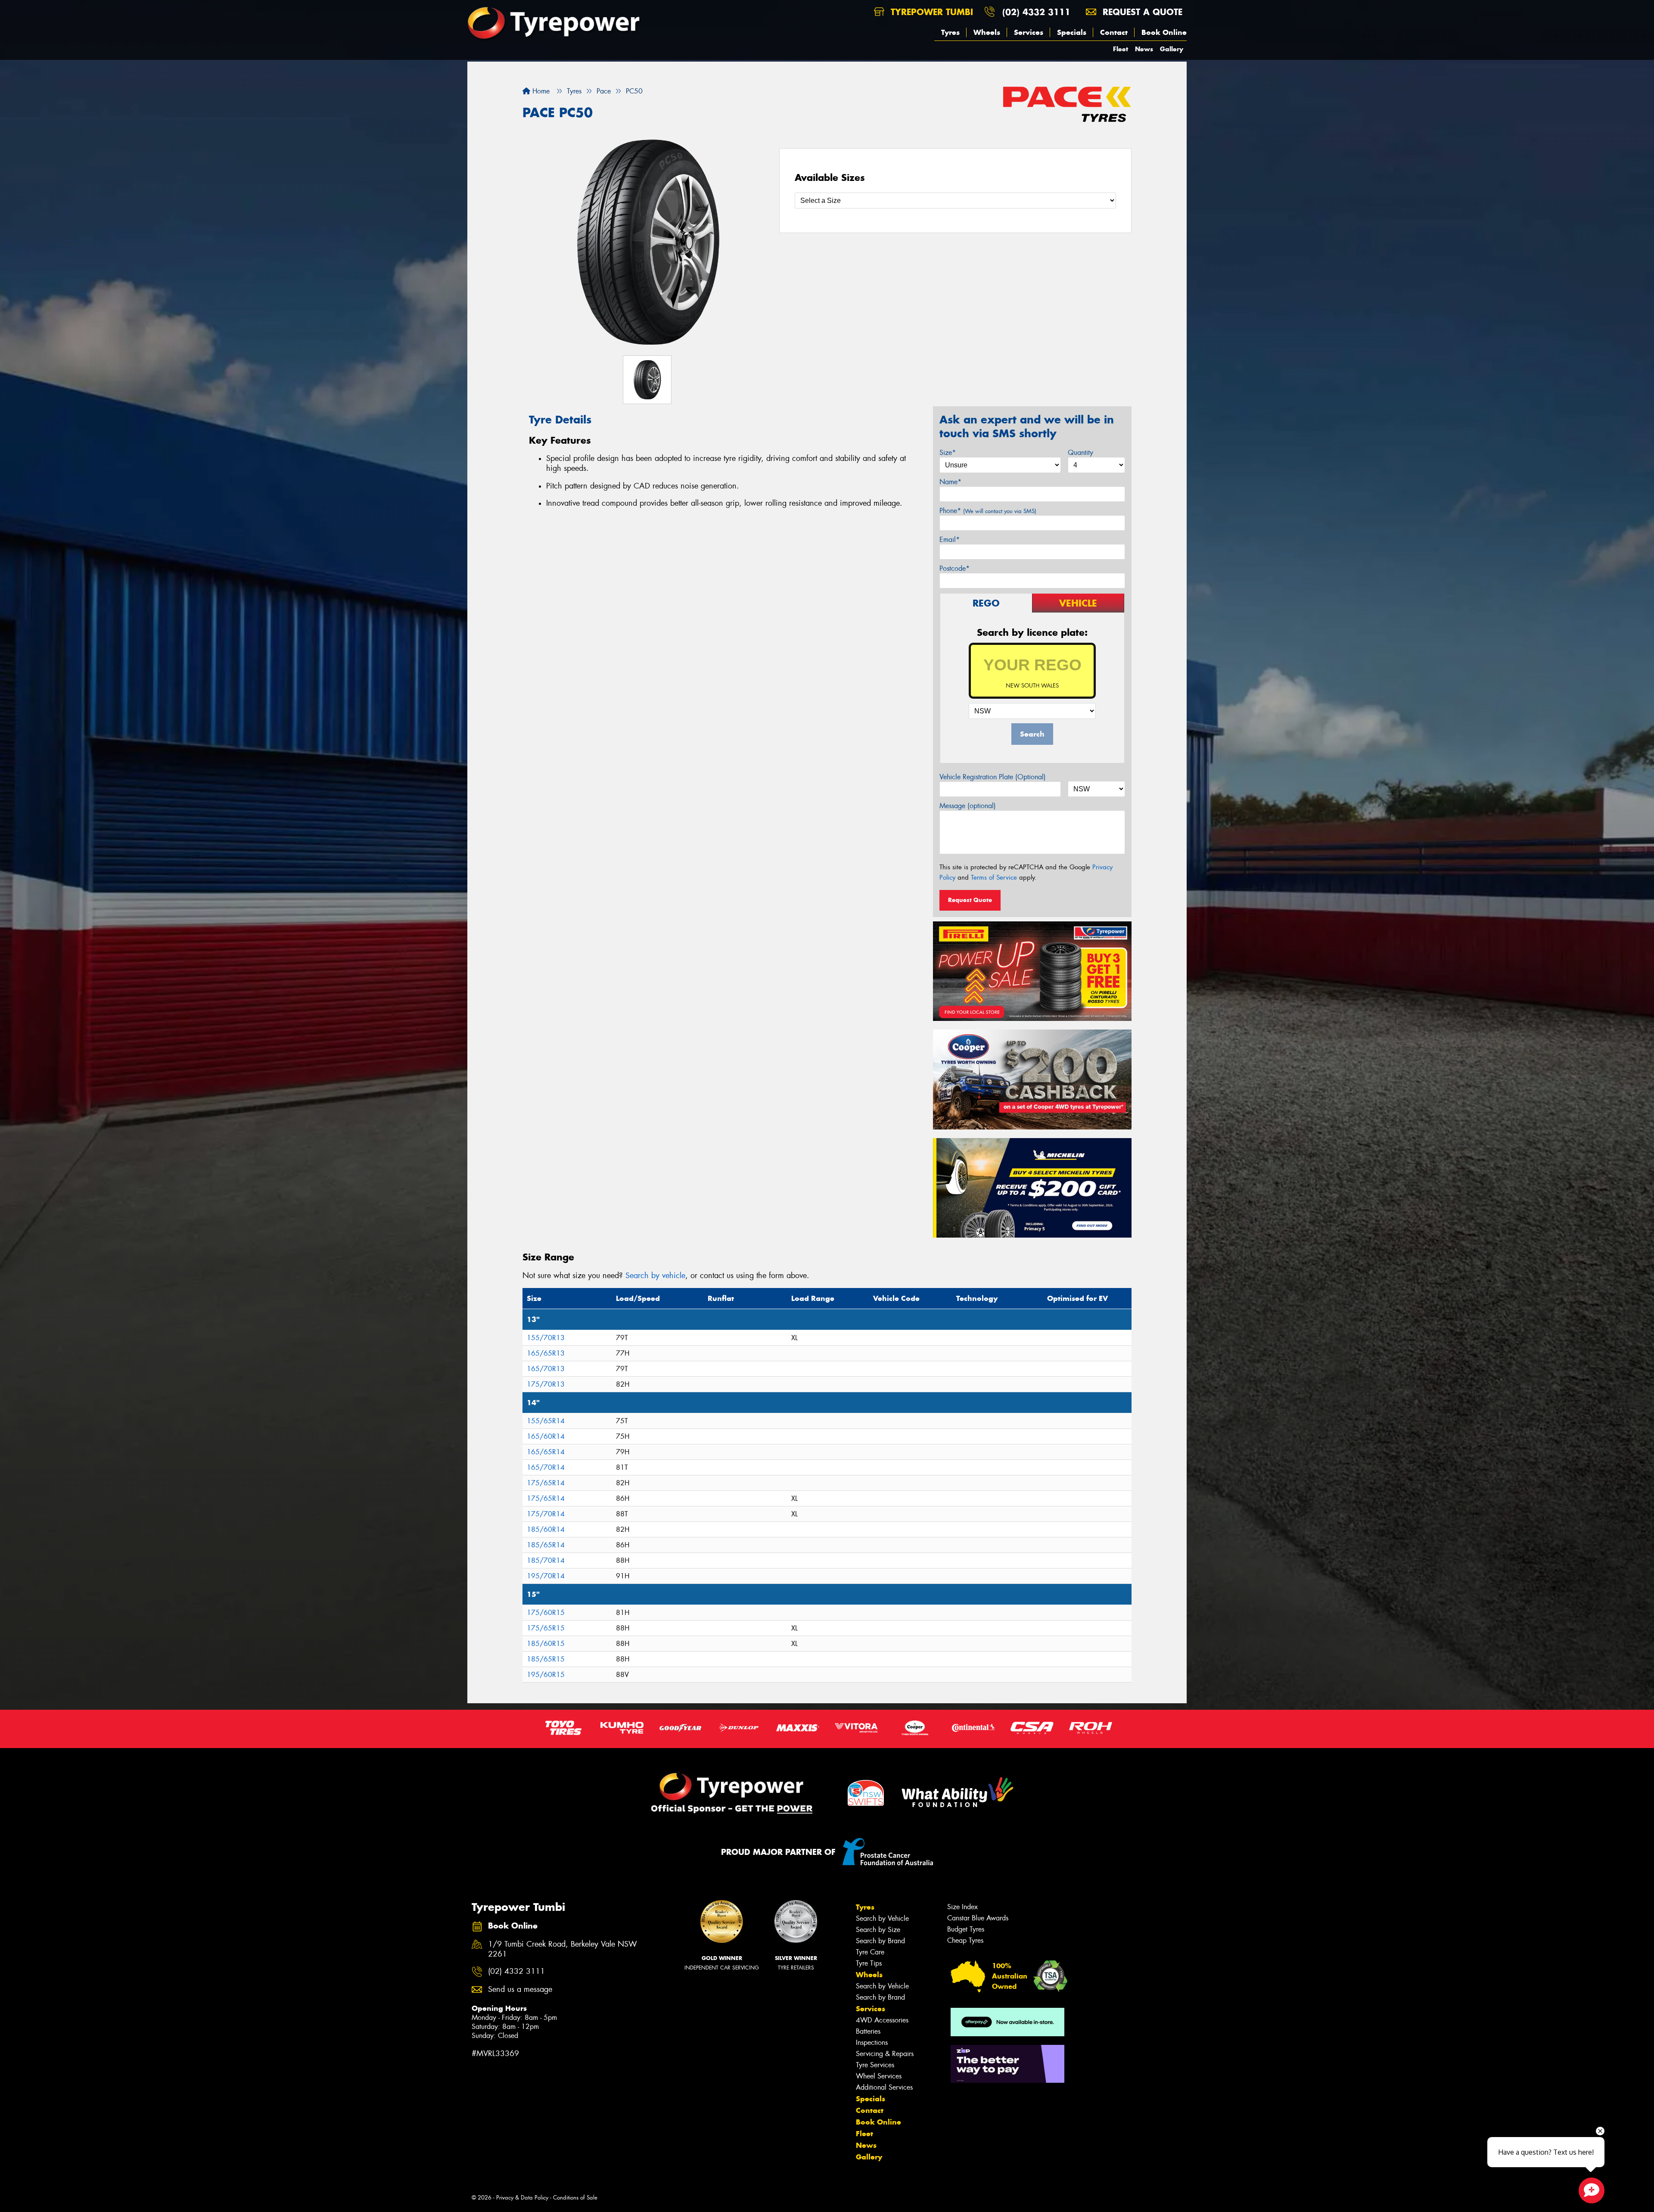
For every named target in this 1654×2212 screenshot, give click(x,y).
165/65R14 (546, 1452)
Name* (950, 482)
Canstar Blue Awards (978, 1918)
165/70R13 (546, 1369)
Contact (1114, 32)
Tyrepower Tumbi (930, 12)
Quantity (1080, 453)
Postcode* (954, 568)
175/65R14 (546, 1483)
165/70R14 (546, 1467)
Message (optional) (968, 806)
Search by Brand (880, 1941)
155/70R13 (546, 1338)
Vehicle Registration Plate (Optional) (993, 777)
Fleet (1121, 49)
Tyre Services (875, 2065)
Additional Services (884, 2087)
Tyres (950, 32)
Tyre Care (870, 1952)
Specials (1072, 32)
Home (540, 91)
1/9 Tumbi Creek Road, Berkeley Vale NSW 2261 (563, 1949)
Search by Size (878, 1930)
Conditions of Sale (575, 2198)
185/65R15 (546, 1659)
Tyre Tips (869, 1963)
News (1144, 49)
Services (1029, 32)
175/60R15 (546, 1613)
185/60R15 (546, 1644)
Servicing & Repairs (885, 2054)
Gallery (1172, 49)
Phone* (988, 511)
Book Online (1164, 32)
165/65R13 (546, 1353)
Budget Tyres (966, 1929)
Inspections (872, 2042)
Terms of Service (994, 877)
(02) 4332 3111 (1036, 12)
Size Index (962, 1907)
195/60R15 (546, 1675)
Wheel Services (879, 2076)
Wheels (987, 32)
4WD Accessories (882, 2020)
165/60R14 (546, 1436)
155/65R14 (546, 1421)
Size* (948, 453)
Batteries (868, 2031)
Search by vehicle (655, 1276)
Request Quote (970, 900)
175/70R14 (546, 1514)
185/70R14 (546, 1560)
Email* (950, 540)
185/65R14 (546, 1545)
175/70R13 (546, 1384)
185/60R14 (546, 1529)
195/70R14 (546, 1576)
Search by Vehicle (882, 1918)
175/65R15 (546, 1628)
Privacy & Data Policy (522, 2198)
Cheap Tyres (965, 1940)
